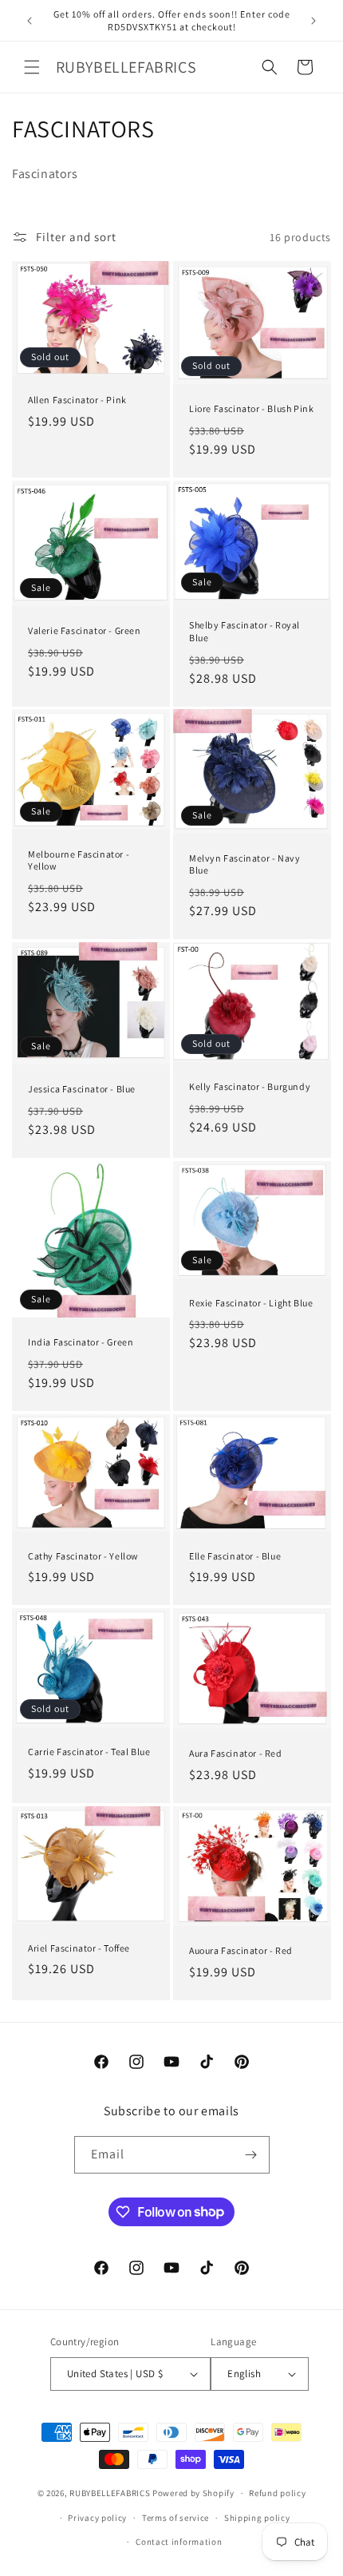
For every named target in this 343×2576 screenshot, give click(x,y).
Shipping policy (257, 2518)
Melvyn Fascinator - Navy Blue (244, 864)
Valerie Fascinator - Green (85, 630)
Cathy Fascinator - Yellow (83, 1556)
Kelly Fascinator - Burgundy (250, 1086)
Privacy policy (97, 2518)
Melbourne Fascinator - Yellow (79, 860)
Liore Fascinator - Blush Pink (251, 408)
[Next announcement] (313, 21)
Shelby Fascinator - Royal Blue (244, 631)
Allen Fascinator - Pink (77, 400)
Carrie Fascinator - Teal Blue (89, 1752)
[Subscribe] (251, 2155)
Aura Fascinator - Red (236, 1753)
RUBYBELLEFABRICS (110, 2493)
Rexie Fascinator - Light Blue (251, 1302)
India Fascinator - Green (81, 1342)
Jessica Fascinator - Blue (82, 1089)
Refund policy (277, 2493)
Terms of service (175, 2518)
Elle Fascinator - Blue (235, 1556)
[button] (32, 67)
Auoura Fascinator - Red (241, 1950)
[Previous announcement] (30, 21)
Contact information (179, 2542)
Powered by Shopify (193, 2493)
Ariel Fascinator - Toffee (79, 1947)
